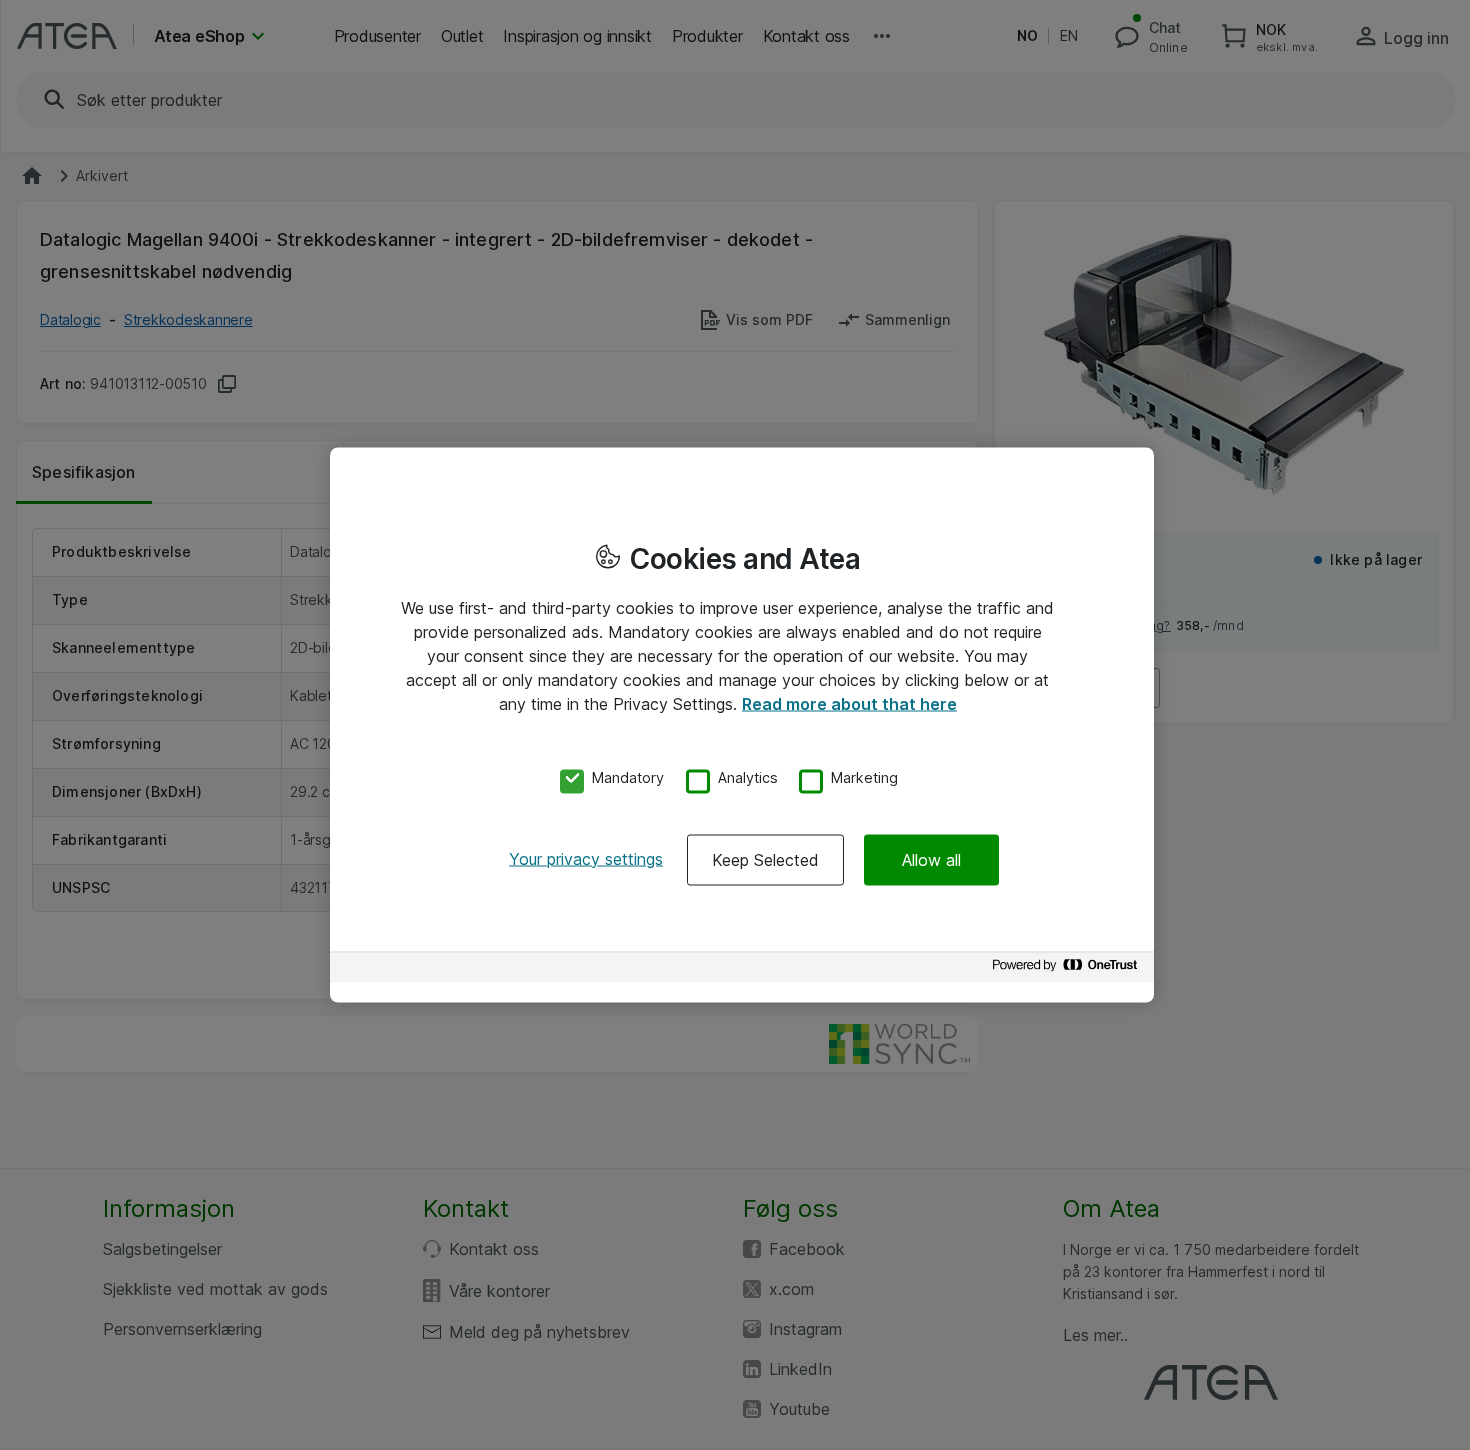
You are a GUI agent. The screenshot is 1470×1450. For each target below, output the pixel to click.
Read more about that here (849, 704)
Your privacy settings (586, 858)
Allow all (931, 859)
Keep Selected (765, 859)
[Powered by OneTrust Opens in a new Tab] (1068, 969)
